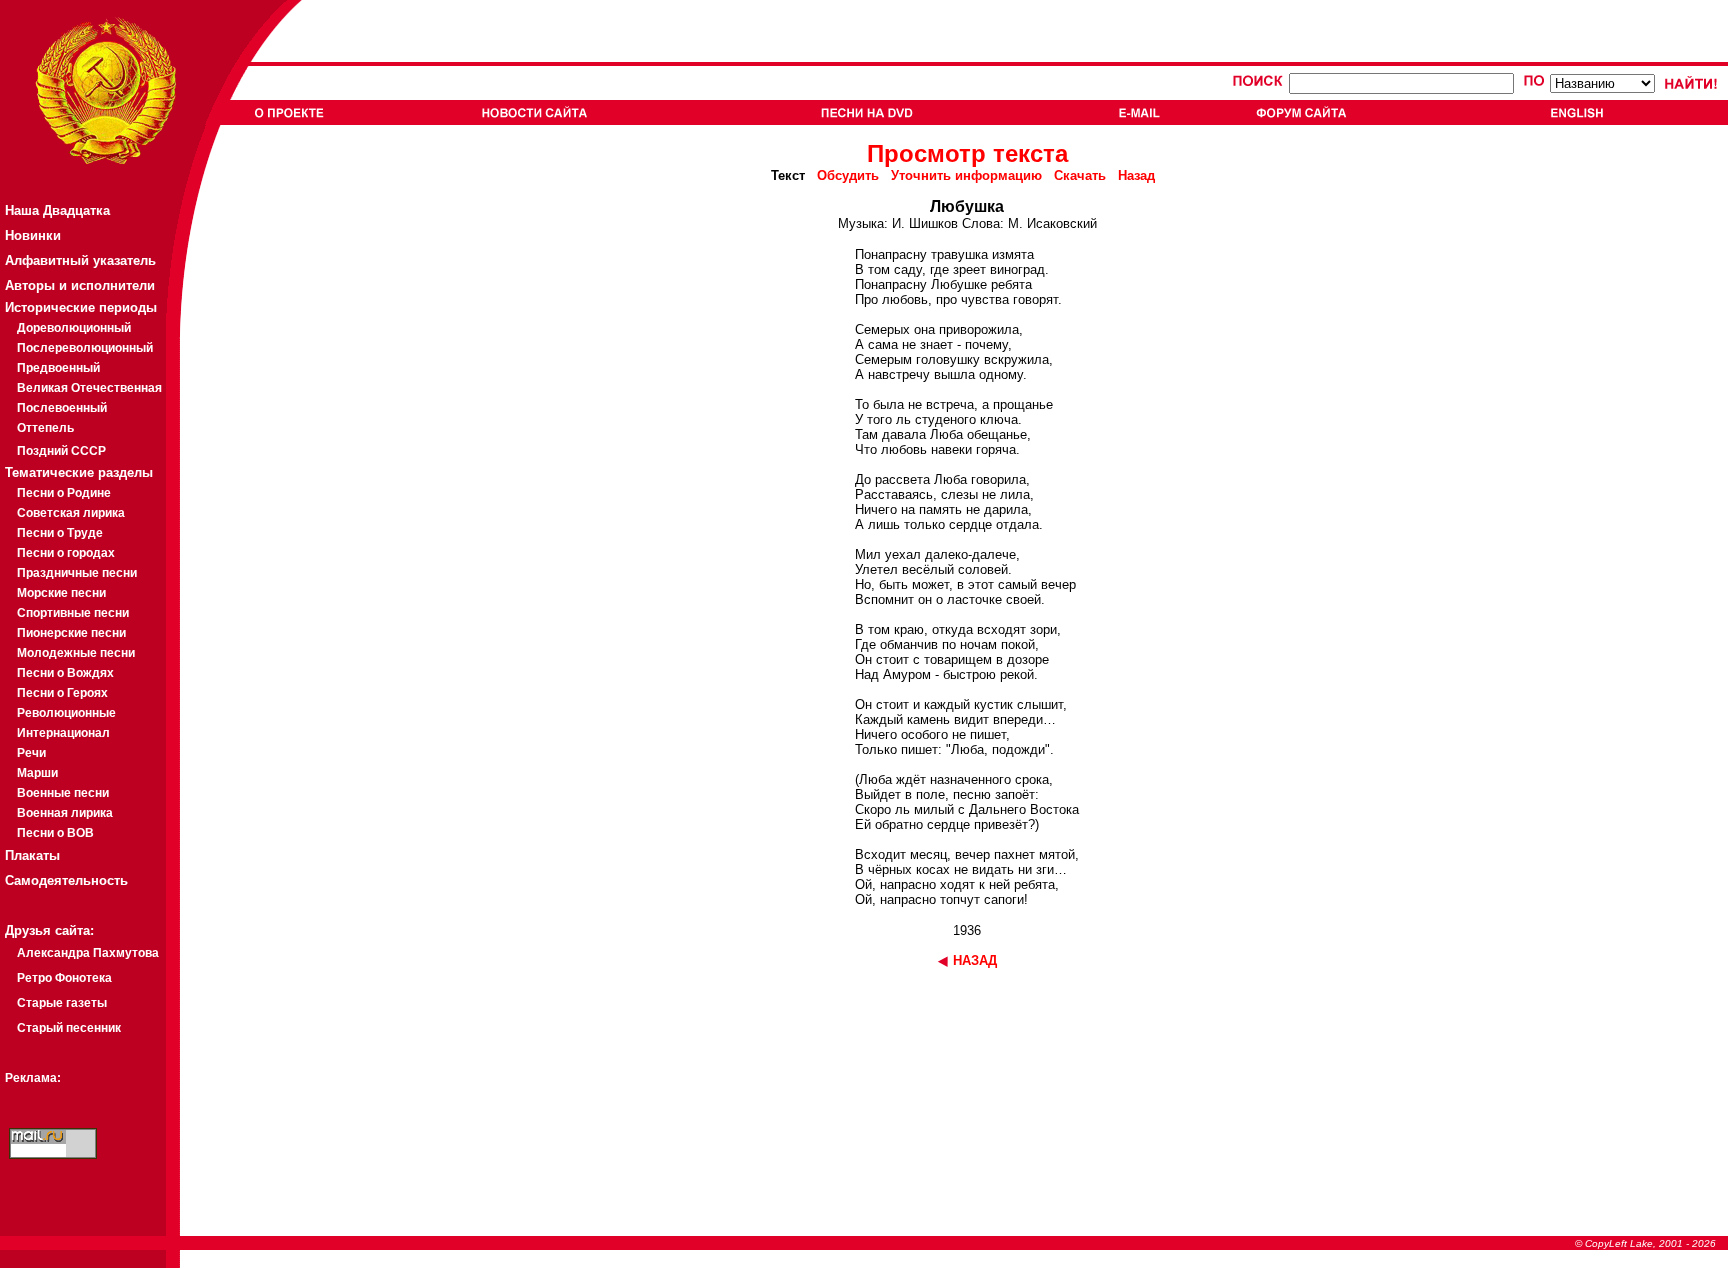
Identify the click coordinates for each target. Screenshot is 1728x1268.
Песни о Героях (62, 693)
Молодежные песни (76, 653)
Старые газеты (62, 1003)
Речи (31, 753)
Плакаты (32, 855)
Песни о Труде (60, 533)
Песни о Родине (64, 493)
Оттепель (45, 428)
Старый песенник (69, 1028)
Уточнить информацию (966, 175)
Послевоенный (62, 408)
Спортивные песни (73, 613)
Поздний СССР (61, 451)
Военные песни (63, 793)
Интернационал (63, 733)
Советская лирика (71, 513)
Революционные (66, 713)
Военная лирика (65, 813)
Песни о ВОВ (55, 833)
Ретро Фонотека (64, 978)
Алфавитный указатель (80, 260)
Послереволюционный (85, 348)
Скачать (1080, 175)
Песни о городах (66, 553)
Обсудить (848, 175)
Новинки (33, 235)
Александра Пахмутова (88, 953)
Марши (37, 773)
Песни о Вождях (65, 673)
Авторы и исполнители (80, 285)
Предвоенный (58, 368)
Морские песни (61, 593)
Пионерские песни (71, 633)
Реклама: (33, 1078)
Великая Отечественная (89, 388)
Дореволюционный (74, 328)
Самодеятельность (66, 880)
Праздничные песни (77, 573)
